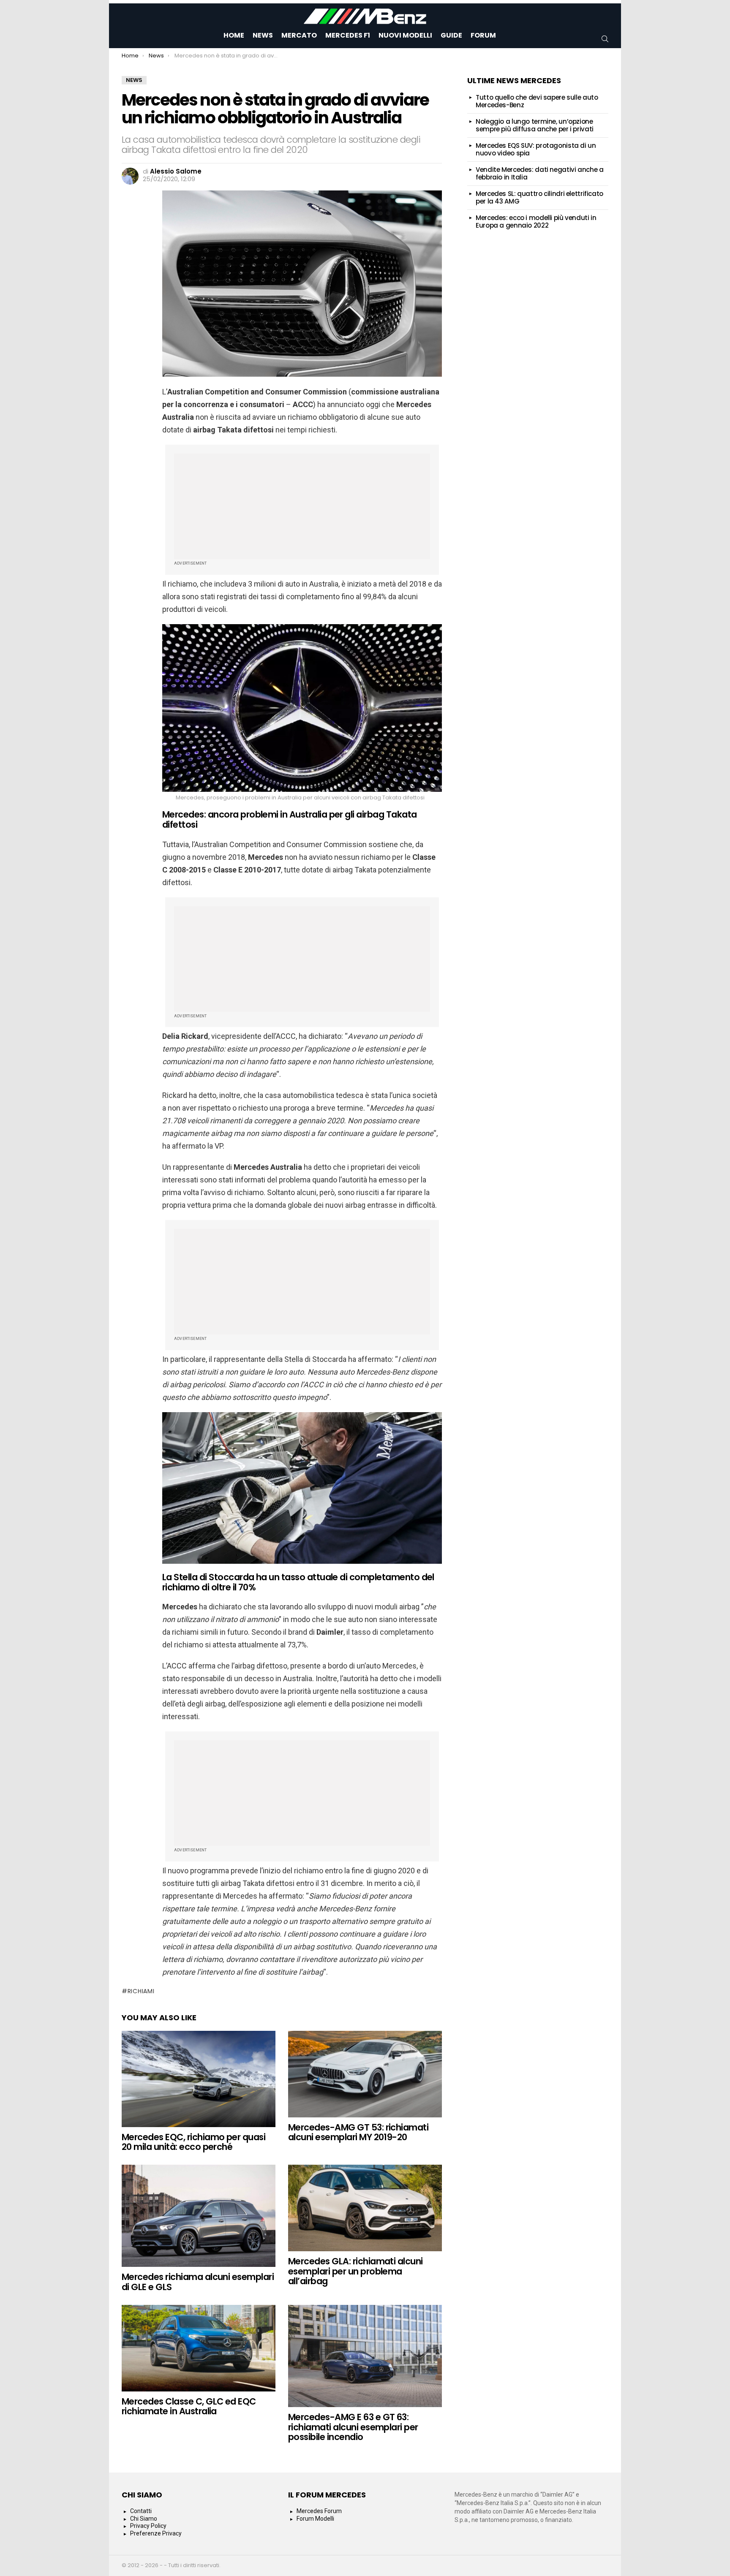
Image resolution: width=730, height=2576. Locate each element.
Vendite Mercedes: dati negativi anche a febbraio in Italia (539, 173)
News (263, 35)
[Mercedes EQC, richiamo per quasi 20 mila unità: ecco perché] (199, 2079)
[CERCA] (605, 39)
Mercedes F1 (348, 35)
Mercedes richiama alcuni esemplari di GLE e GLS (198, 2282)
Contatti (141, 2511)
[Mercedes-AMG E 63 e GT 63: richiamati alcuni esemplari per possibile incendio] (365, 2356)
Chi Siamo (144, 2519)
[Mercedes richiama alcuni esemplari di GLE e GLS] (199, 2216)
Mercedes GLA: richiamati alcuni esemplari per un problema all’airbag (355, 2271)
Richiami (141, 1991)
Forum (483, 35)
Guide (451, 35)
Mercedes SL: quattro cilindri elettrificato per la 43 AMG (539, 197)
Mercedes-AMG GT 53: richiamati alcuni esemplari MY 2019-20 (358, 2132)
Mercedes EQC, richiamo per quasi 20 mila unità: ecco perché (193, 2142)
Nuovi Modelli (405, 35)
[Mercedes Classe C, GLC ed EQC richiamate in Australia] (199, 2348)
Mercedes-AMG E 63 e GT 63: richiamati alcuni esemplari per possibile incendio (353, 2427)
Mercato (299, 35)
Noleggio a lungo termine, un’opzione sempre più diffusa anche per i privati (535, 125)
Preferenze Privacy (156, 2533)
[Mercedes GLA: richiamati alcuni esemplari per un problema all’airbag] (365, 2208)
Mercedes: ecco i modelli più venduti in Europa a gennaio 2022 (536, 221)
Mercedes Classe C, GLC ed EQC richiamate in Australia (189, 2406)
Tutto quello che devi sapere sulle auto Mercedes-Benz (537, 101)
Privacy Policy (148, 2526)
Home (234, 35)
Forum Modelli (315, 2519)
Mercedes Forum (319, 2511)
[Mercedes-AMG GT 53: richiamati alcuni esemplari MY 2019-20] (365, 2074)
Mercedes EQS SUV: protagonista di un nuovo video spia (536, 149)
